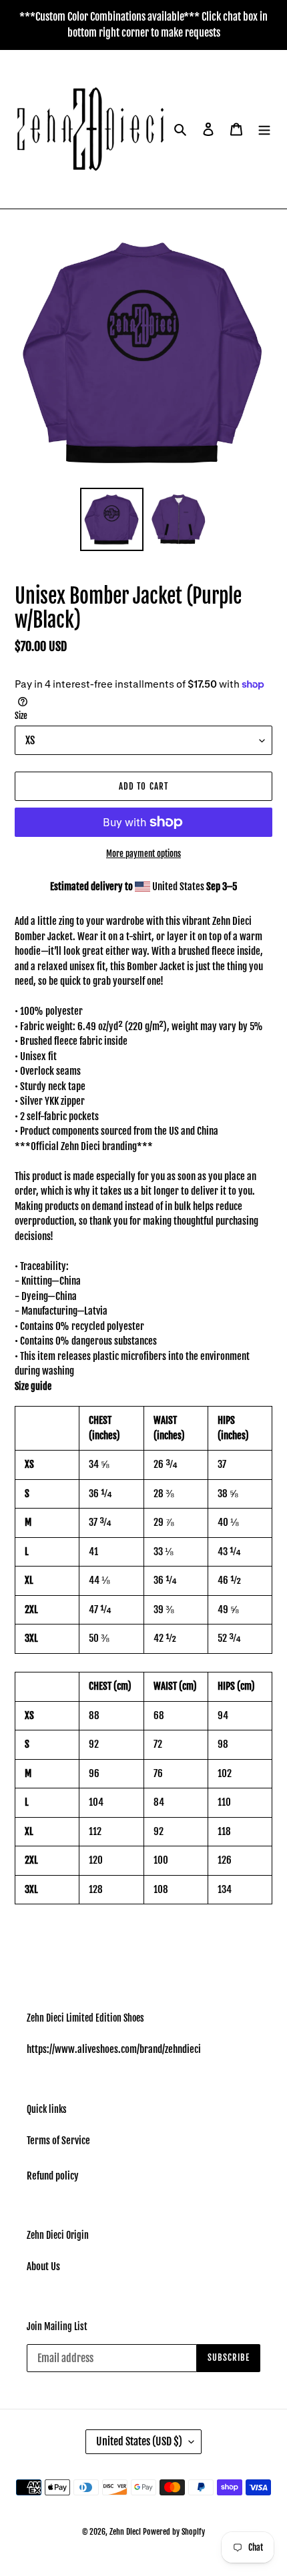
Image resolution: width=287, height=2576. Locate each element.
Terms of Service (58, 2141)
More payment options (143, 854)
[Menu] (264, 130)
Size (21, 716)
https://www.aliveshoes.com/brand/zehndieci (114, 2049)
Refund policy (53, 2176)
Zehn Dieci (126, 2532)
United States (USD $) (139, 2441)
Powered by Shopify (174, 2532)
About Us (43, 2266)
